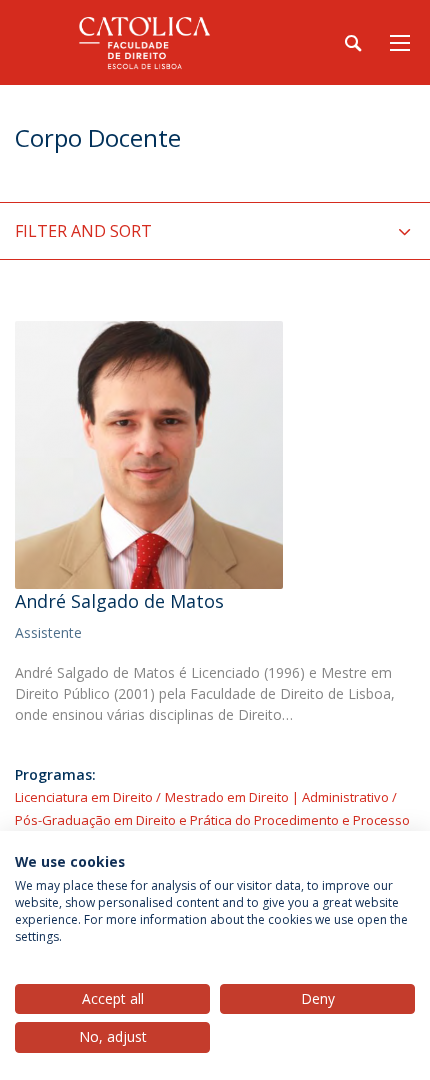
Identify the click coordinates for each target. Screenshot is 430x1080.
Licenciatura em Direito (84, 797)
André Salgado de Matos (119, 601)
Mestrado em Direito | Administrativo (277, 797)
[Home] (140, 42)
